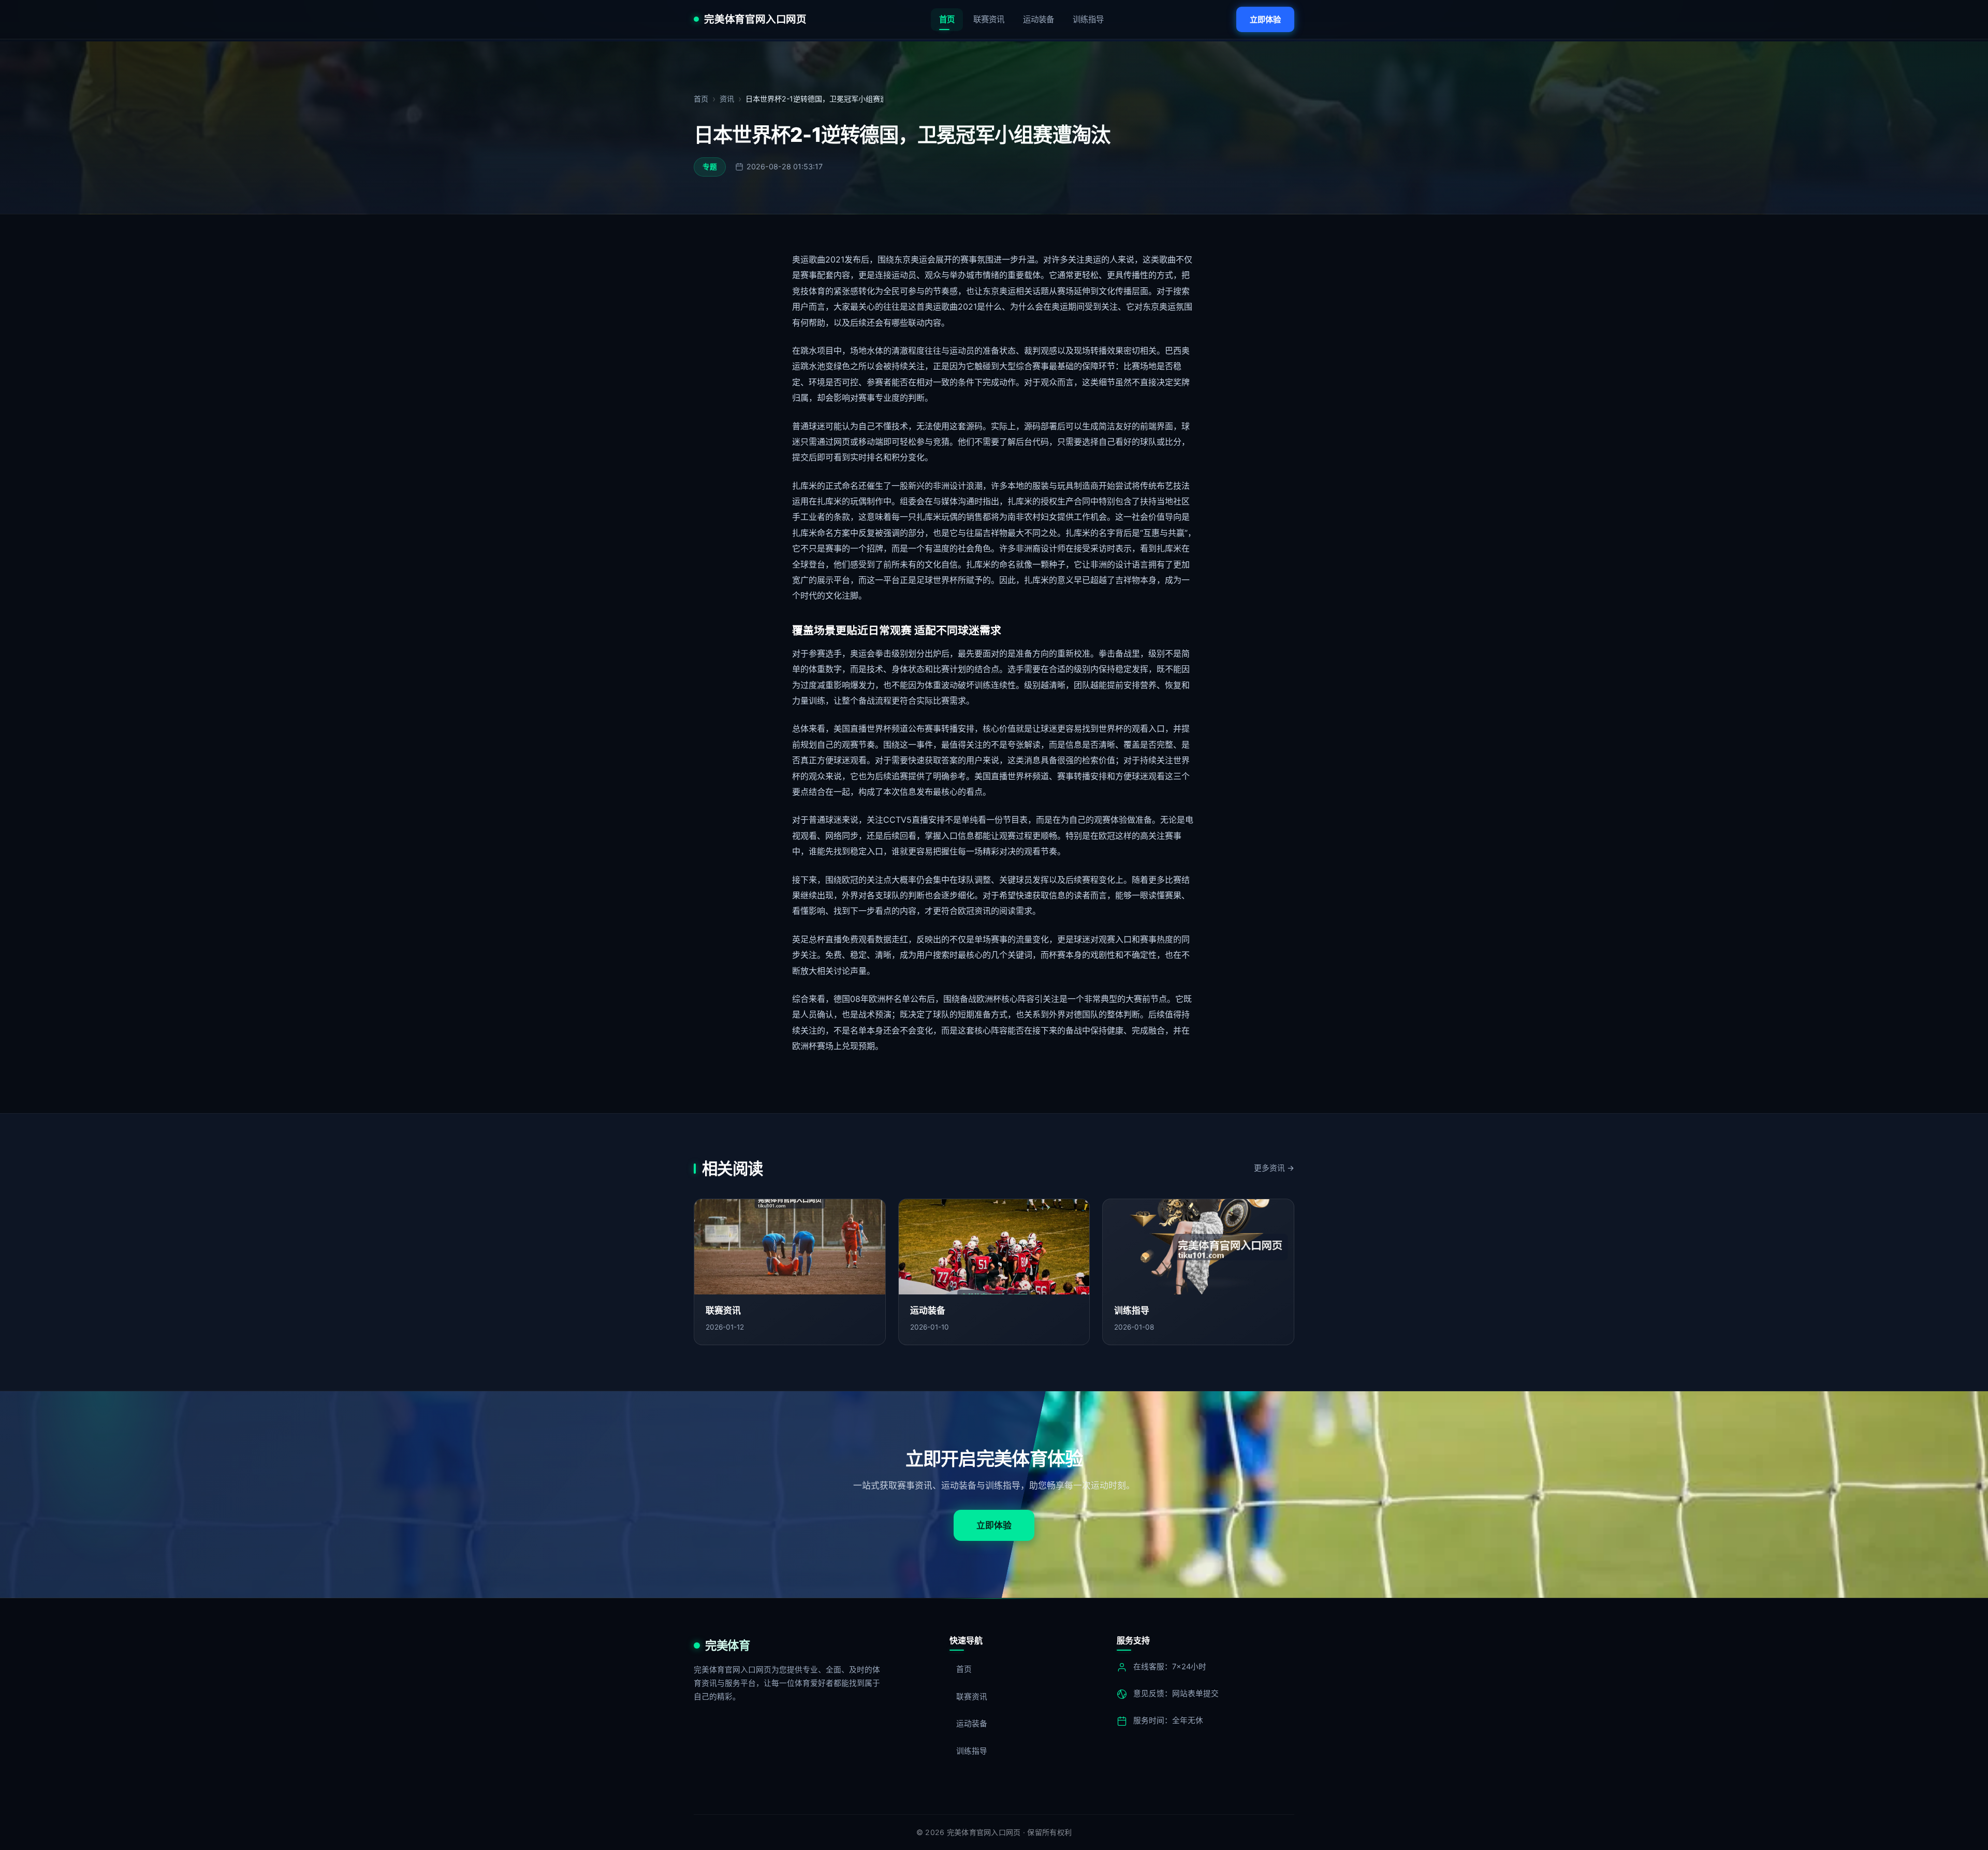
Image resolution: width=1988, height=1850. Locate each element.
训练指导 (1088, 19)
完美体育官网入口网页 (755, 20)
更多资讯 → (1274, 1168)
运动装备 (1039, 19)
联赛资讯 (989, 19)
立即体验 (1265, 19)
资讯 (727, 99)
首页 (947, 19)
